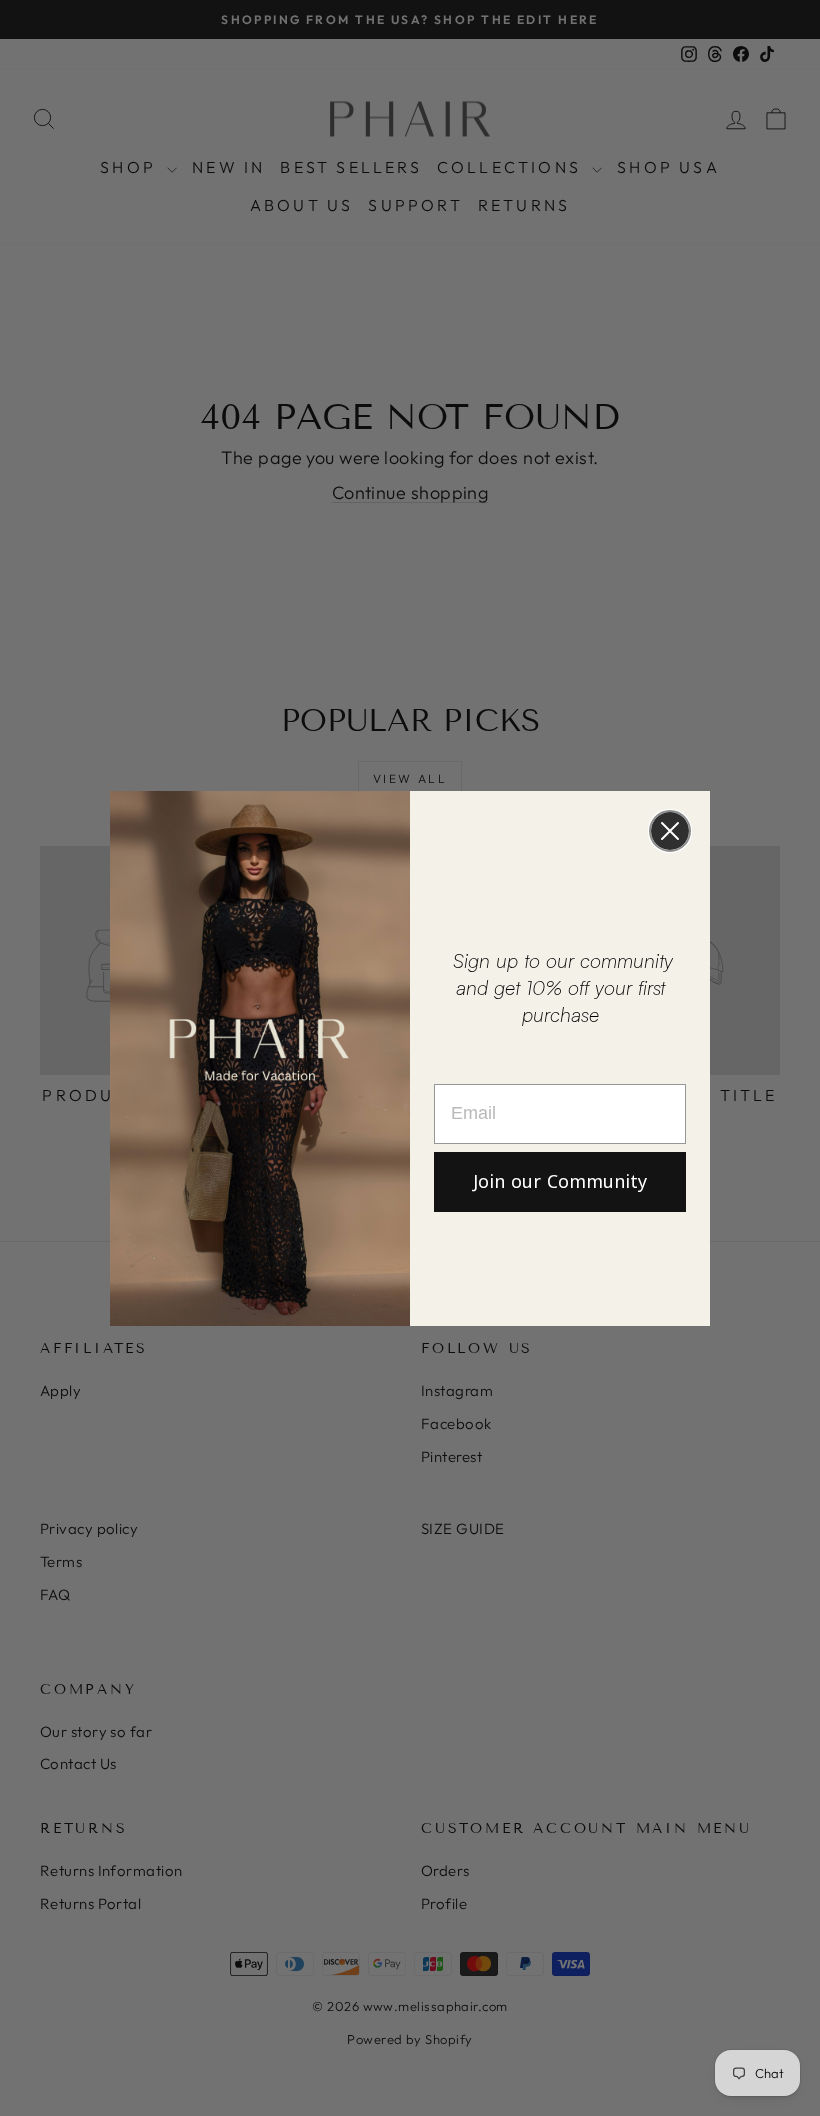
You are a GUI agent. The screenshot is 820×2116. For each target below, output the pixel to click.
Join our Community (560, 1182)
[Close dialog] (670, 831)
